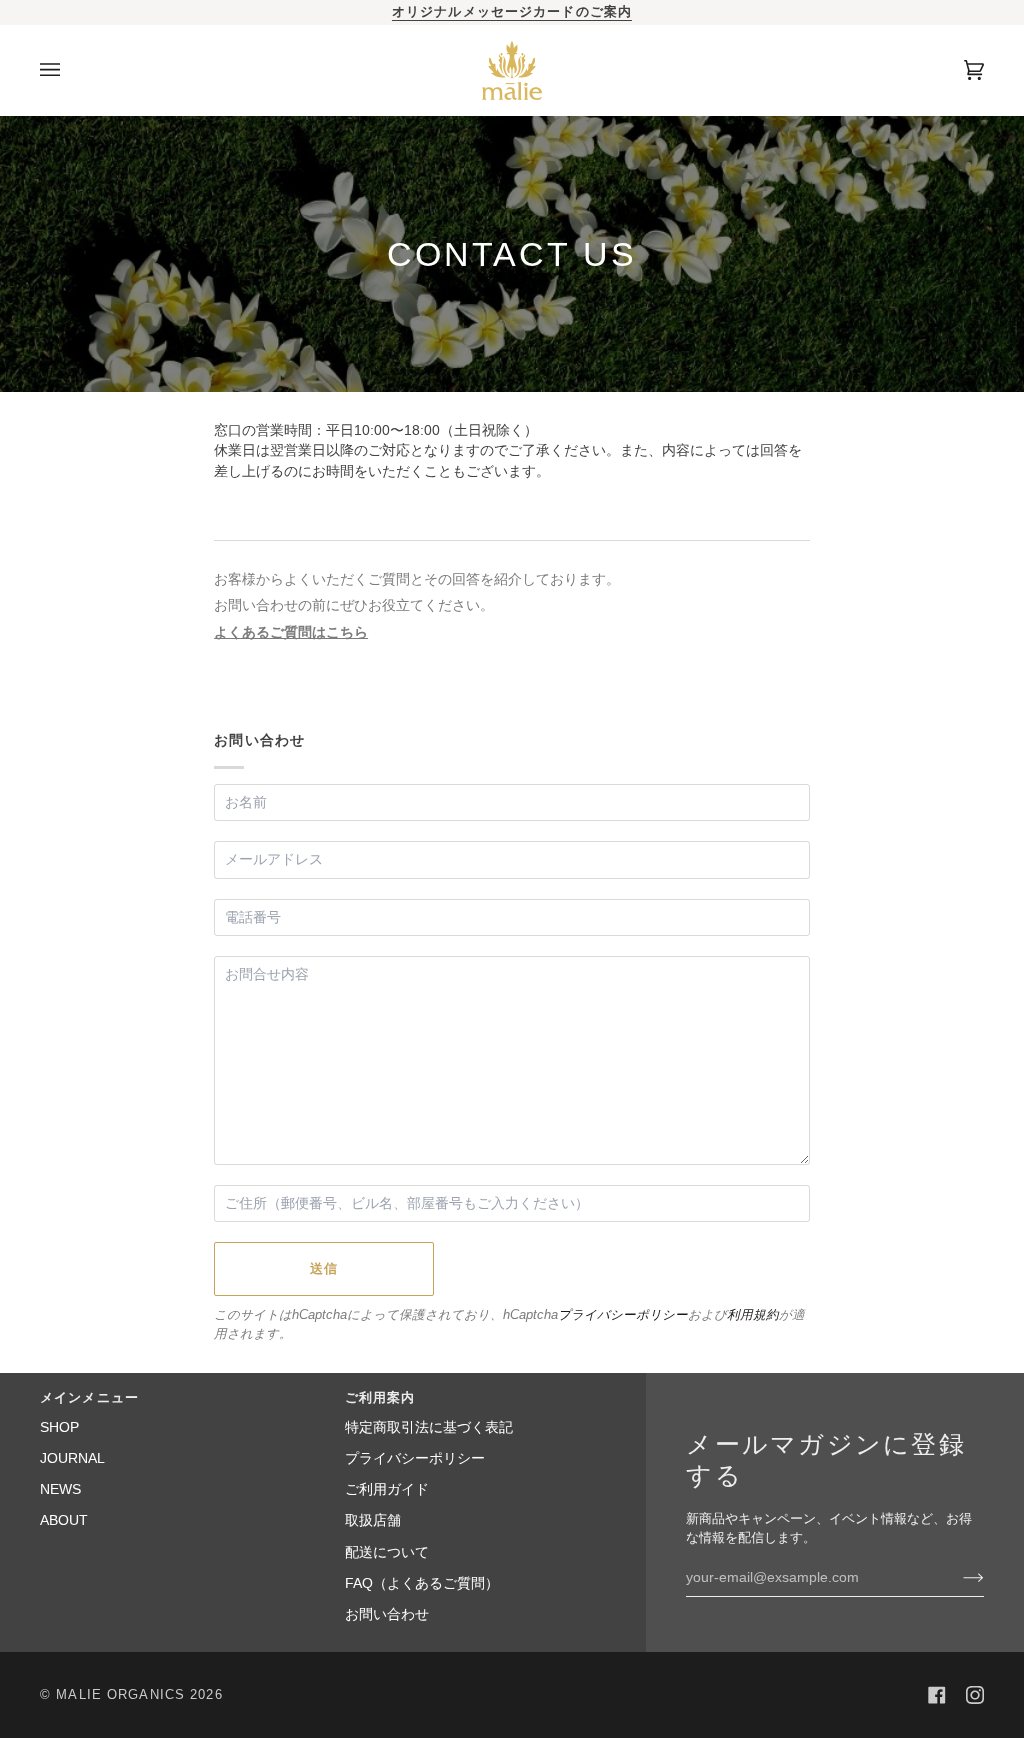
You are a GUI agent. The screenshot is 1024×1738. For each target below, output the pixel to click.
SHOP (59, 1427)
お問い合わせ (387, 1614)
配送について (387, 1552)
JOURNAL (72, 1458)
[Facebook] (937, 1695)
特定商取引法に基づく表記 (429, 1427)
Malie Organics (120, 1695)
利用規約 (753, 1315)
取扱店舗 (373, 1520)
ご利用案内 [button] (380, 1398)
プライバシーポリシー (623, 1315)
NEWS (60, 1489)
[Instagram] (975, 1695)
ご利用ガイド (387, 1489)
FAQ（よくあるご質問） (422, 1583)
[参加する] (957, 1577)
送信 (324, 1269)
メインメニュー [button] (89, 1398)
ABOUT (64, 1520)
